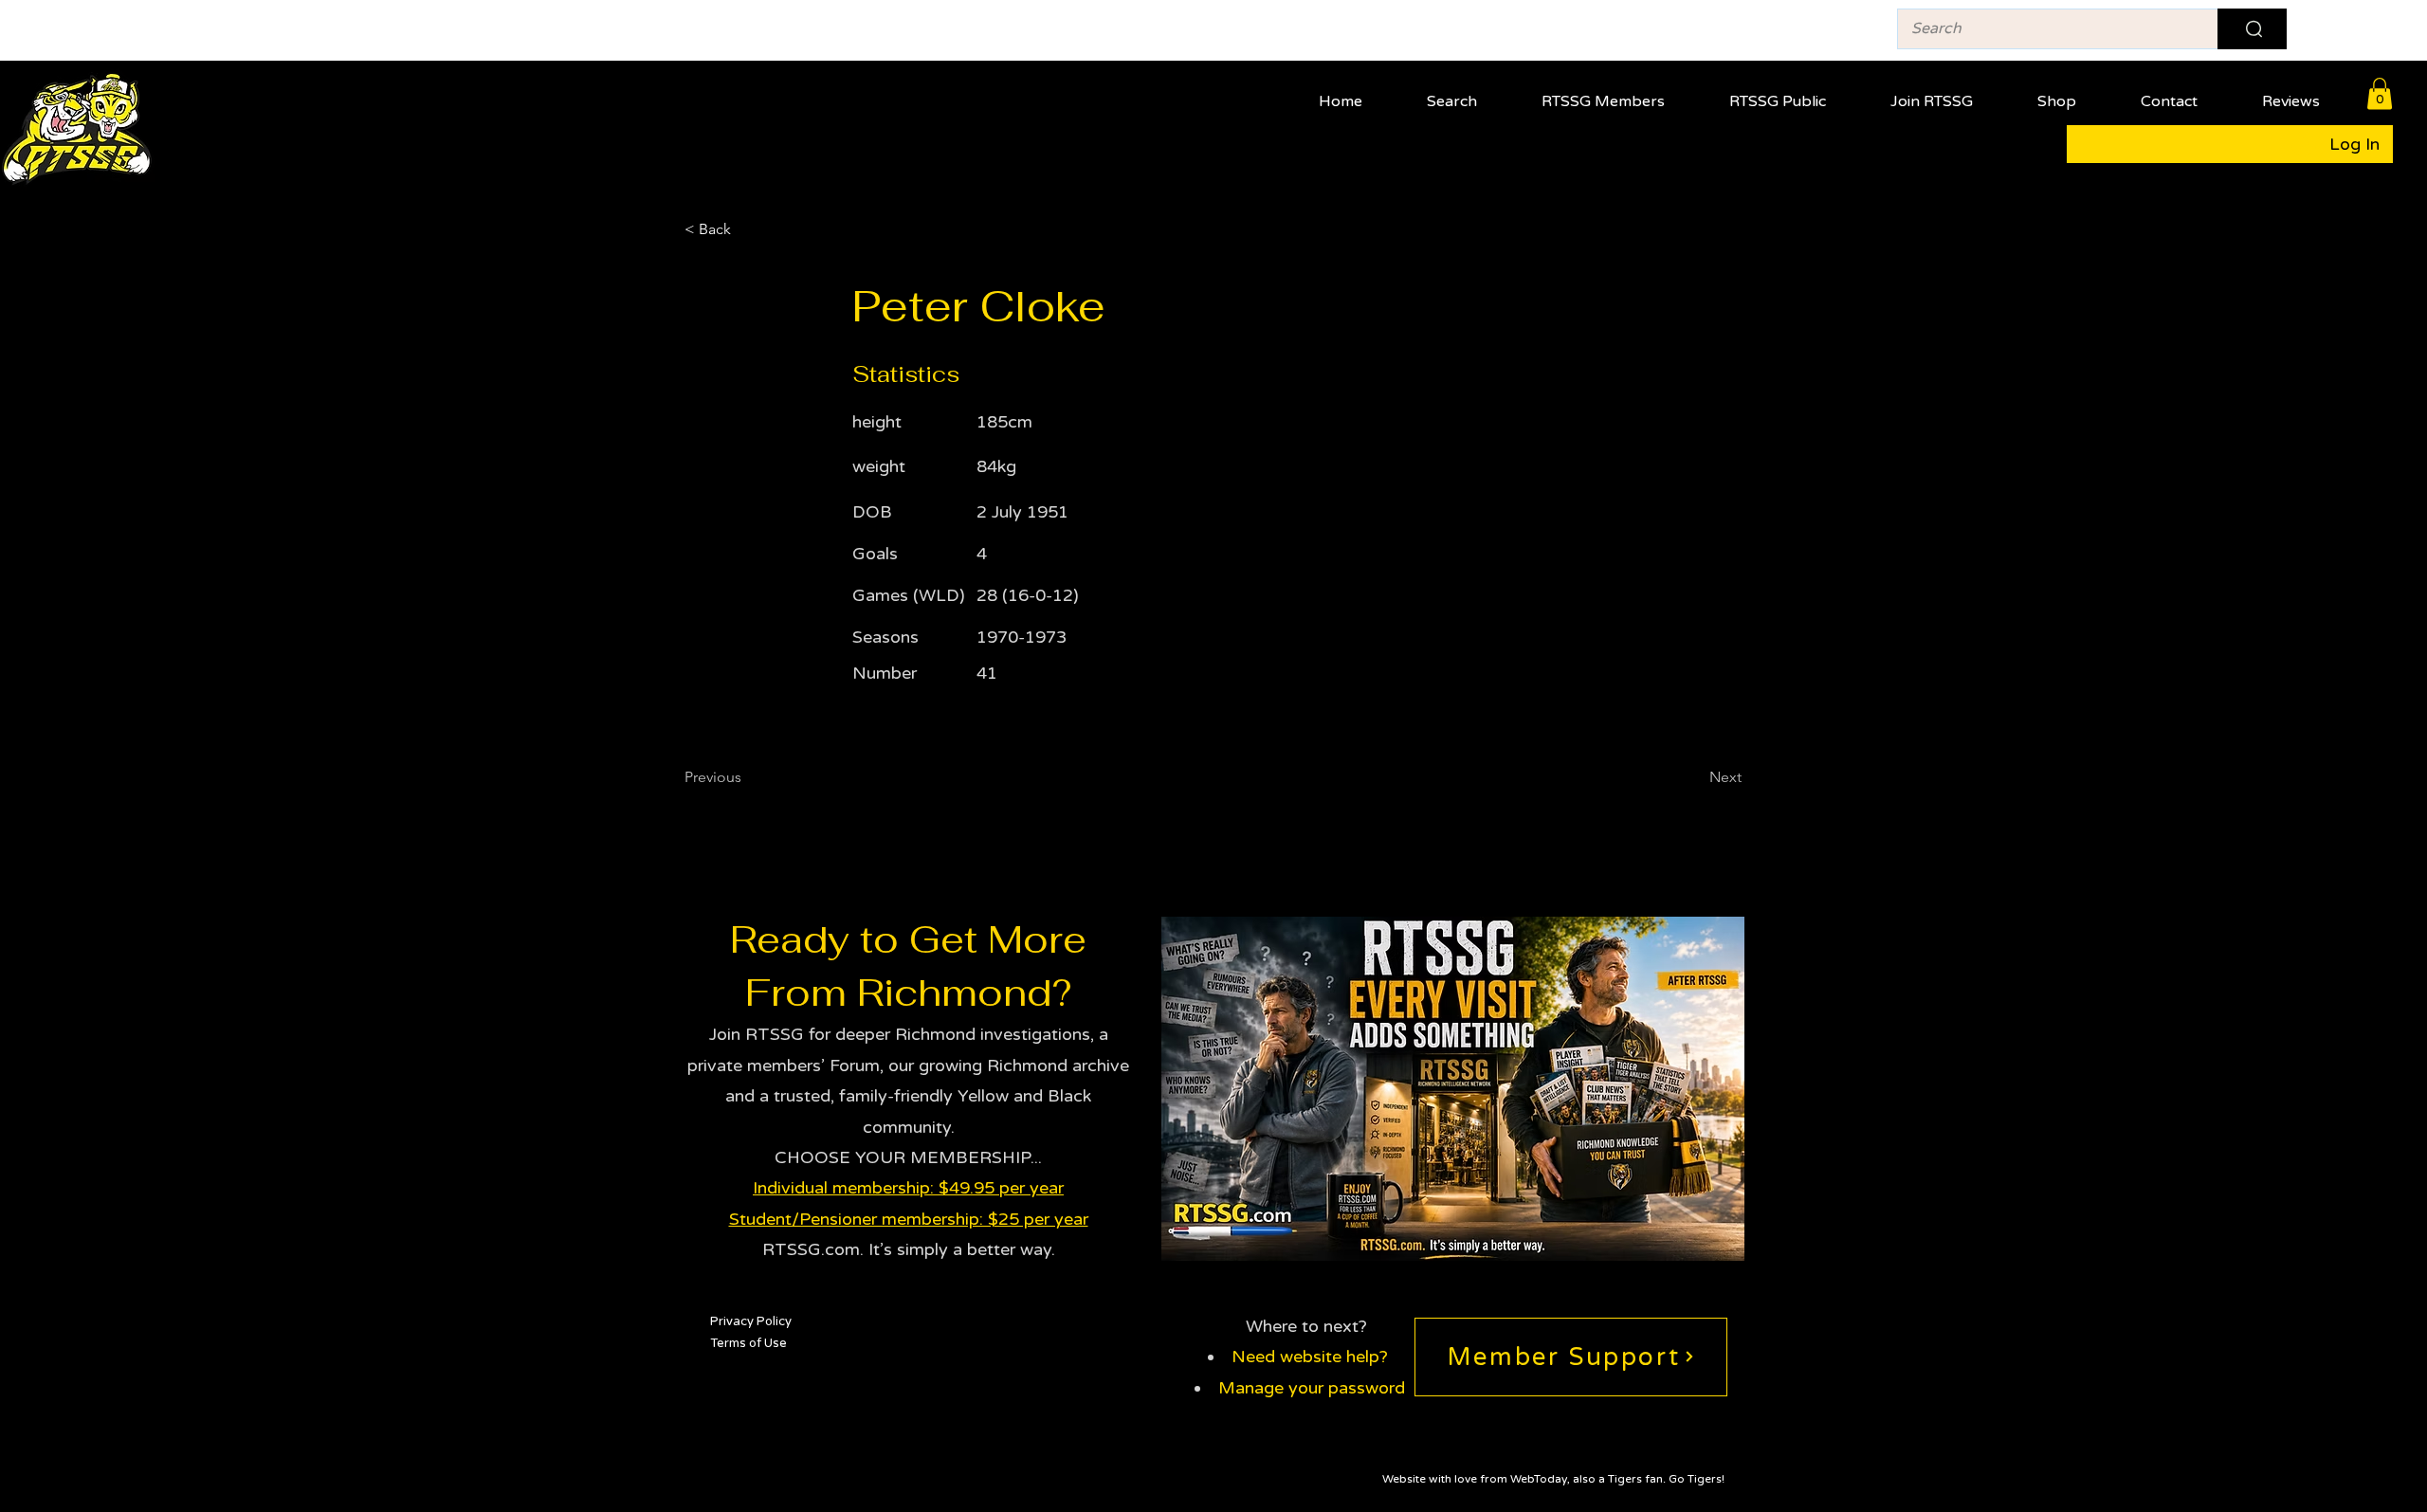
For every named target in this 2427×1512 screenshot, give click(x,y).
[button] (1618, 93)
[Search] (2252, 29)
